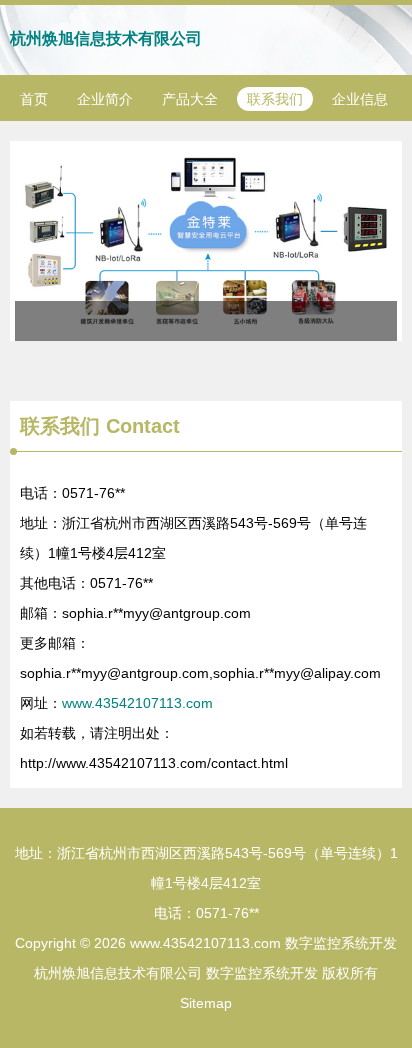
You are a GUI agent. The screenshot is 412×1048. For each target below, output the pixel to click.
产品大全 (190, 99)
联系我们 (275, 99)
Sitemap (206, 1003)
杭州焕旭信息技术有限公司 (106, 38)
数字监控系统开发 (341, 943)
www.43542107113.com (137, 703)
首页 (34, 99)
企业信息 (360, 99)
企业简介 (105, 99)
